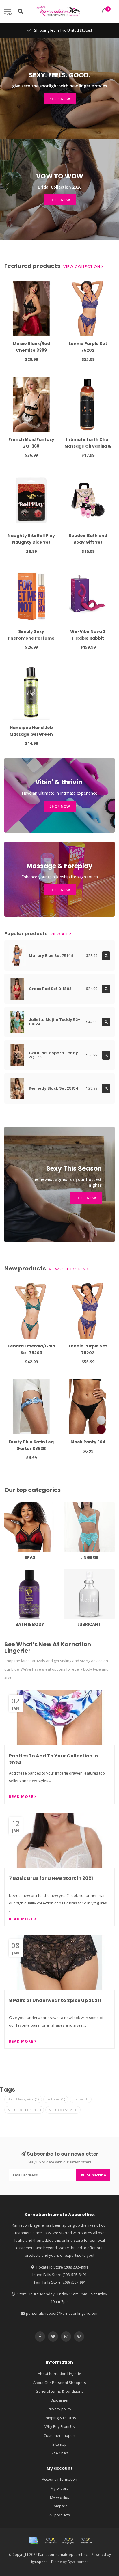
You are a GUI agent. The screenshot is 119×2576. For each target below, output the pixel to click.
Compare (59, 2506)
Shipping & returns (60, 2418)
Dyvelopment (79, 2562)
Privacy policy (59, 2409)
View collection (82, 267)
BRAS (9, 1504)
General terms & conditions (59, 2391)
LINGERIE (71, 1504)
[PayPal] (68, 2541)
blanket (81, 2099)
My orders (59, 2488)
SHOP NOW (60, 99)
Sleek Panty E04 (88, 1442)
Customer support (59, 2435)
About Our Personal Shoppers (60, 2383)
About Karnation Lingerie (59, 2374)
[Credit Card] (34, 2541)
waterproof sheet (63, 2110)
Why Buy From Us (60, 2426)
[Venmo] (85, 2541)
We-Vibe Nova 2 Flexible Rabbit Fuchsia (88, 638)
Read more (22, 1796)
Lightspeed (39, 2562)
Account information (59, 2479)
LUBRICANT (73, 1571)
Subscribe (96, 2175)
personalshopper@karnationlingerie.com (62, 2313)
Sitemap (59, 2444)
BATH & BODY (16, 1571)
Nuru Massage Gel (23, 2099)
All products (60, 2515)
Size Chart (59, 2453)
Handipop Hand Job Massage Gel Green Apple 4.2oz (31, 734)
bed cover (56, 2099)
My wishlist (59, 2497)
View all (60, 934)
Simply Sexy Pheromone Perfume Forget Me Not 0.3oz (31, 638)
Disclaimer (60, 2400)
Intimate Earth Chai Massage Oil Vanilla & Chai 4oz (88, 446)
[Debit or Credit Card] (51, 2541)
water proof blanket (24, 2110)
